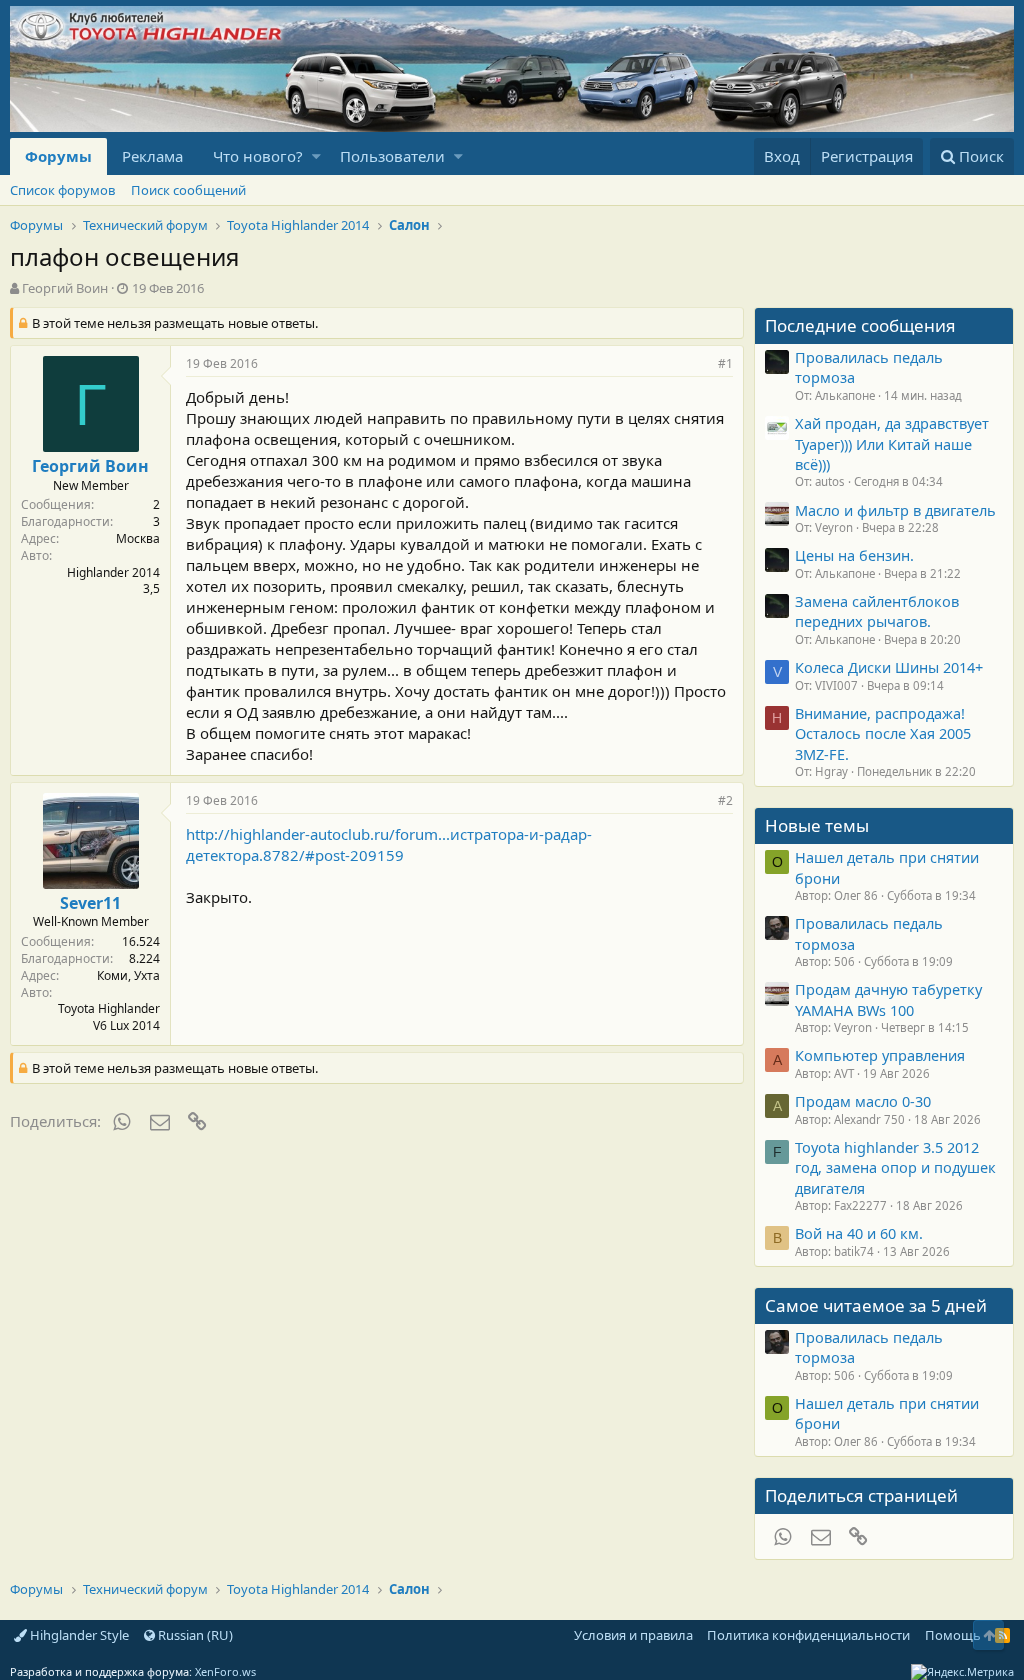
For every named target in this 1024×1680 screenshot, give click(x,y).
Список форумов (62, 190)
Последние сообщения (860, 325)
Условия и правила (633, 1635)
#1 (725, 363)
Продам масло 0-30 (863, 1101)
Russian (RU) (194, 1635)
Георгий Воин (65, 288)
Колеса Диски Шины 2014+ (889, 667)
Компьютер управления (880, 1055)
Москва (138, 538)
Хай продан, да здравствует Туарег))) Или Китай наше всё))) (892, 443)
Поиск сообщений (188, 190)
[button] (316, 156)
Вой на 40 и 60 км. (859, 1233)
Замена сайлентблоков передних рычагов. (877, 611)
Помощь (953, 1635)
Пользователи (392, 156)
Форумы (58, 156)
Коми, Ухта (128, 975)
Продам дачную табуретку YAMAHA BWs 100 (888, 999)
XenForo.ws (225, 1671)
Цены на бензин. (854, 555)
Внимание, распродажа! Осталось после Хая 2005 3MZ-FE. (883, 733)
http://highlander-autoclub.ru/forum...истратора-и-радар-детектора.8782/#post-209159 (389, 844)
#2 (725, 800)
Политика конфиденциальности (808, 1635)
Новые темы (817, 825)
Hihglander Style (78, 1635)
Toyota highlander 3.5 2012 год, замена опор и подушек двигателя (895, 1167)
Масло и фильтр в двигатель (895, 510)
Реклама (152, 156)
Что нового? (258, 156)
